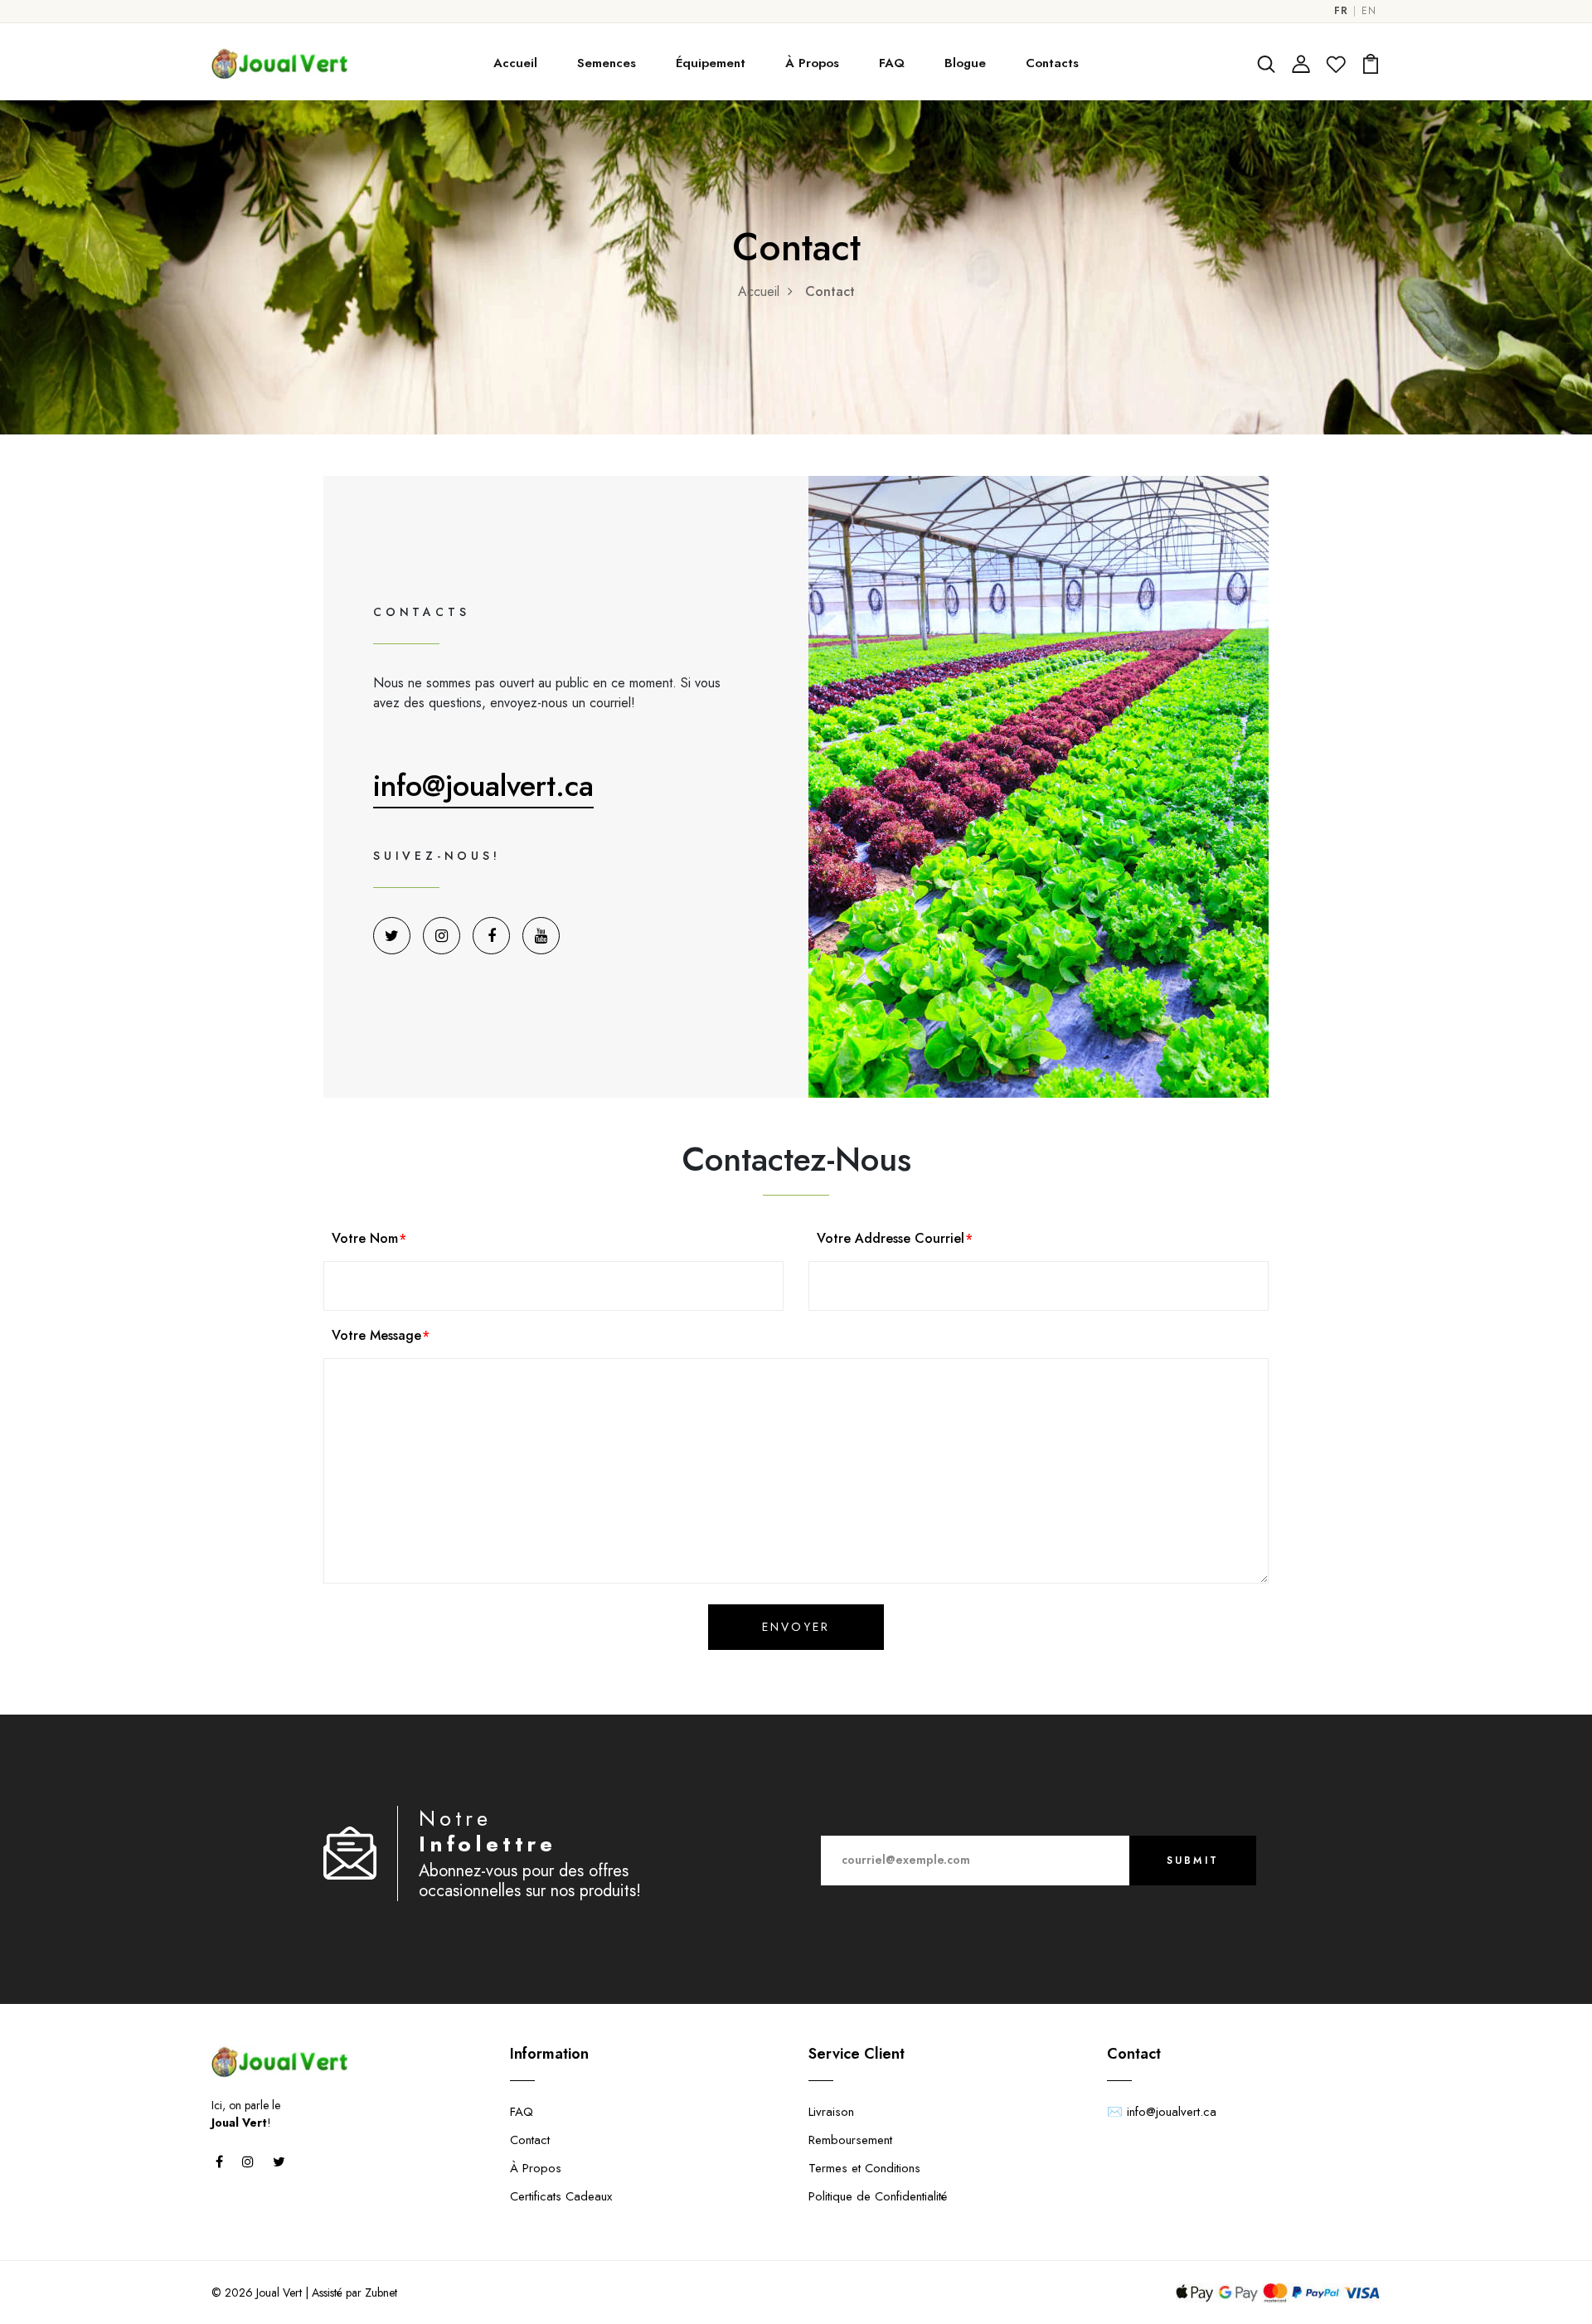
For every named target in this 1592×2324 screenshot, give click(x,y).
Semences (607, 63)
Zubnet (381, 2292)
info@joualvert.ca (483, 785)
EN (1369, 11)
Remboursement (850, 2140)
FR (1341, 11)
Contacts (1052, 63)
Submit (1193, 1861)
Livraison (831, 2112)
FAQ (892, 63)
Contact (530, 2140)
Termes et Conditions (864, 2168)
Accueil (515, 63)
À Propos (812, 63)
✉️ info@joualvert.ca (1162, 2112)
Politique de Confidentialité (878, 2196)
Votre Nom (365, 1238)
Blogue (965, 63)
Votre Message (376, 1335)
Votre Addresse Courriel (891, 1238)
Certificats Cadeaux (561, 2196)
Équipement (711, 63)
